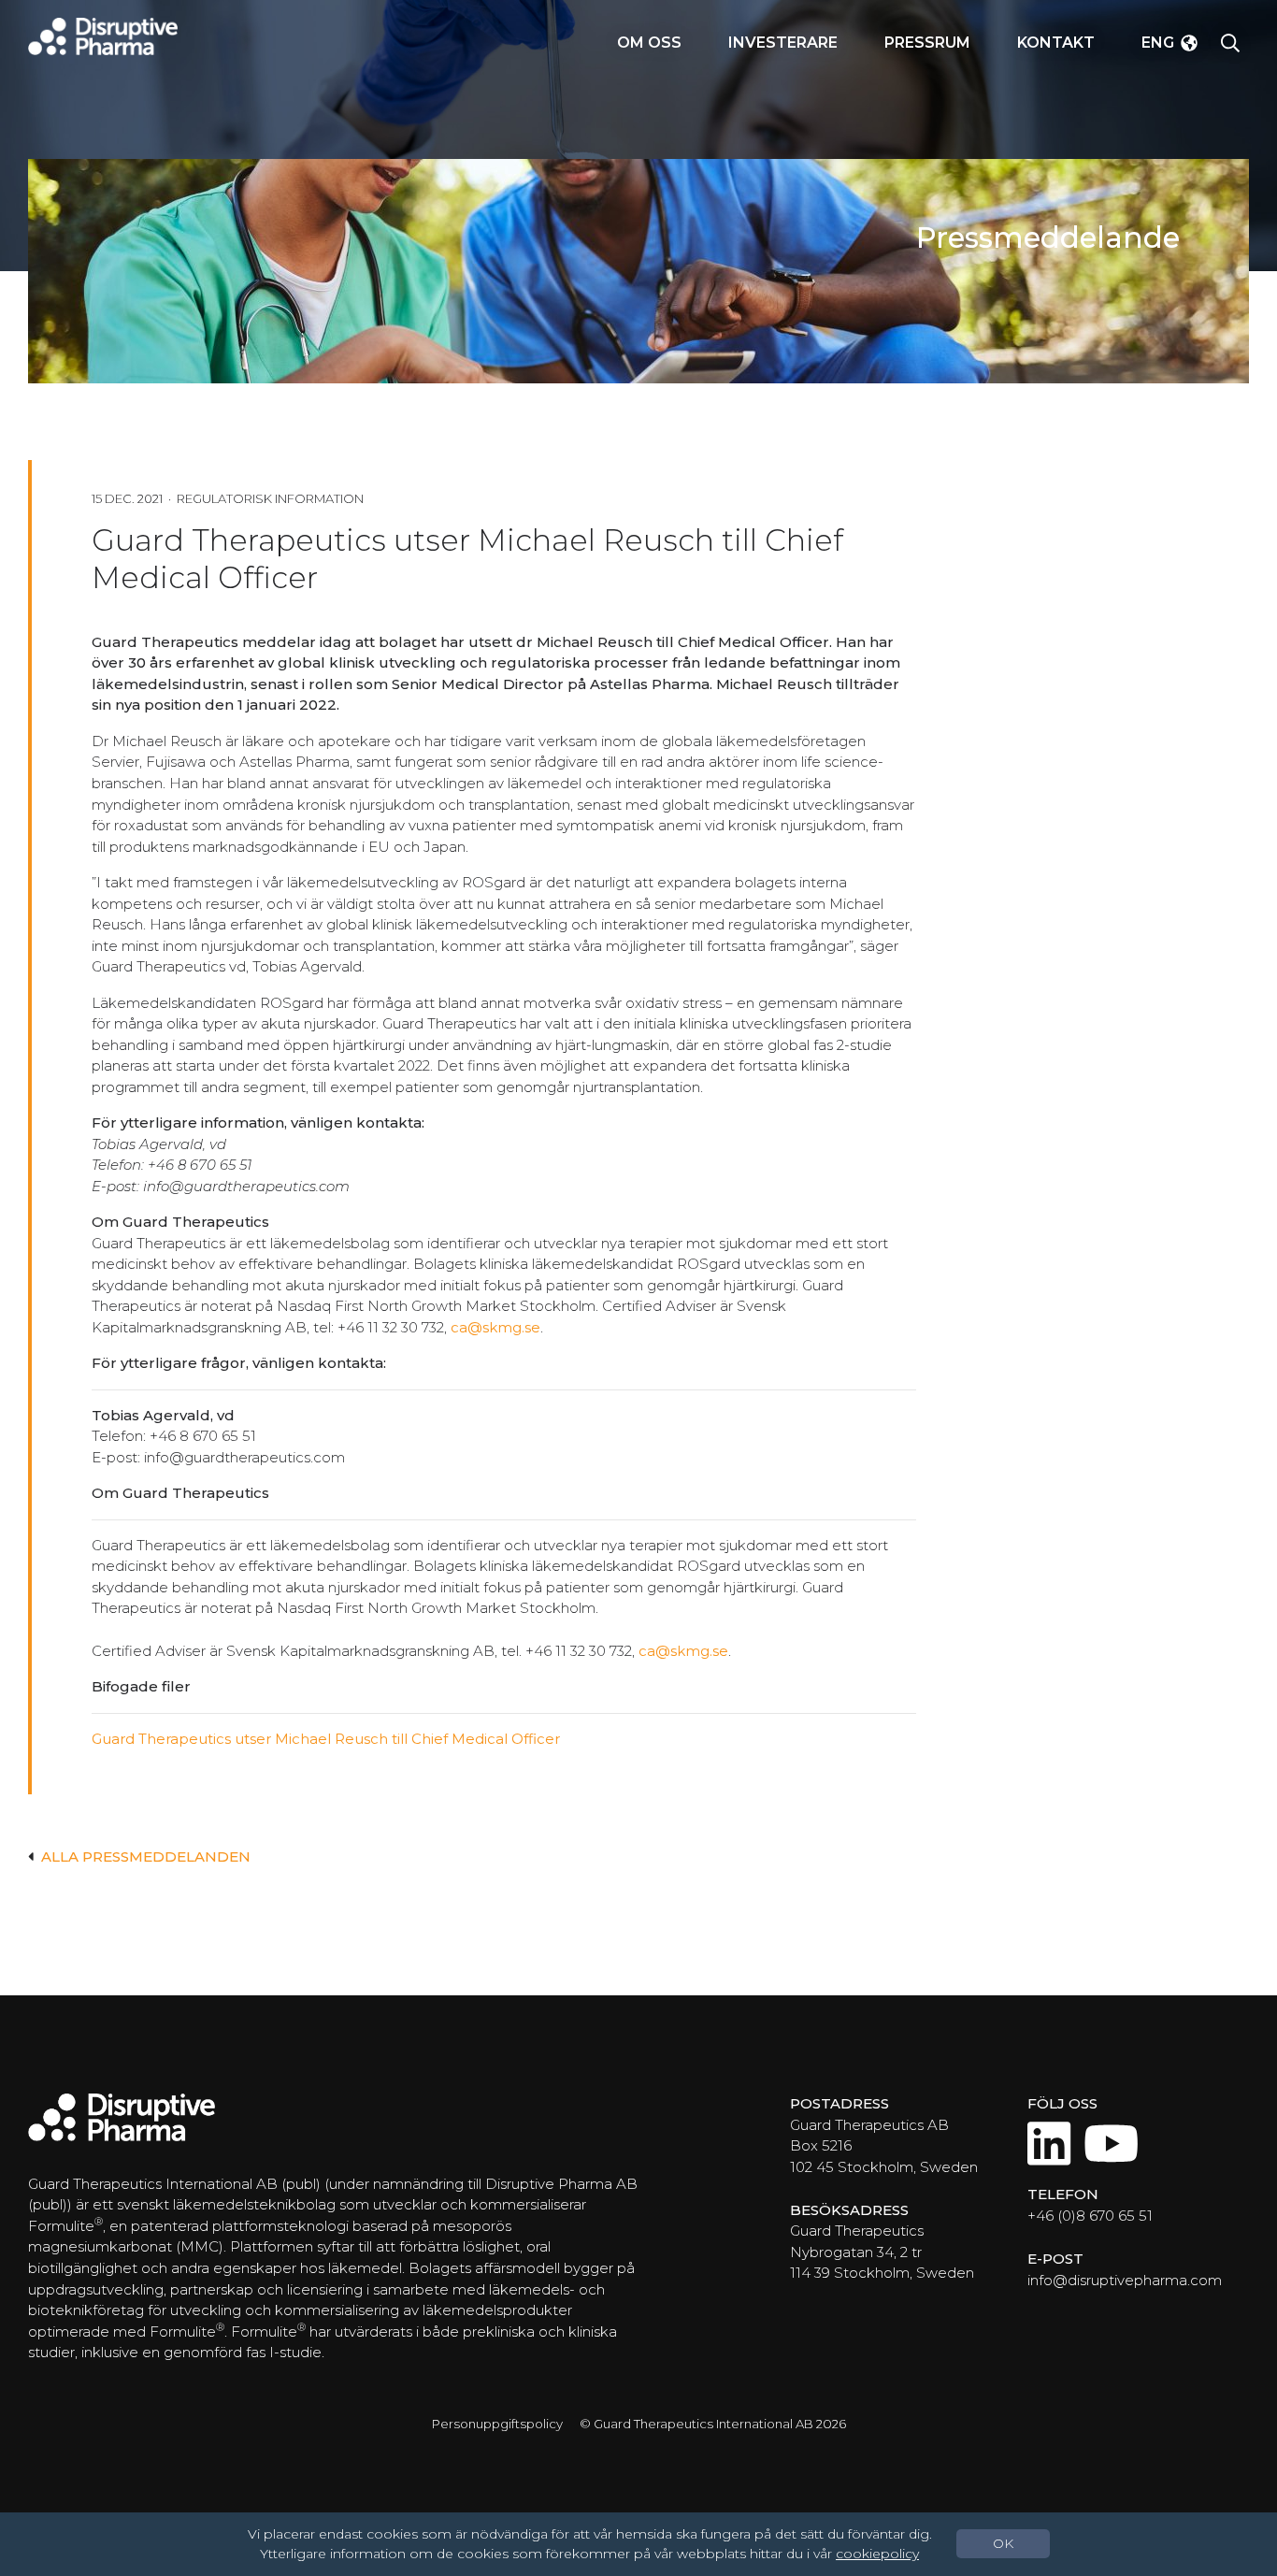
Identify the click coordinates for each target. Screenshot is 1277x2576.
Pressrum (927, 43)
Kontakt (1056, 43)
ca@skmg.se (495, 1327)
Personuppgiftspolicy (497, 2424)
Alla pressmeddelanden (146, 1856)
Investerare (783, 43)
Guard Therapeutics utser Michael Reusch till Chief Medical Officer (326, 1739)
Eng (1158, 43)
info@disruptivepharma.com (1125, 2280)
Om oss (649, 43)
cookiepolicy (877, 2554)
